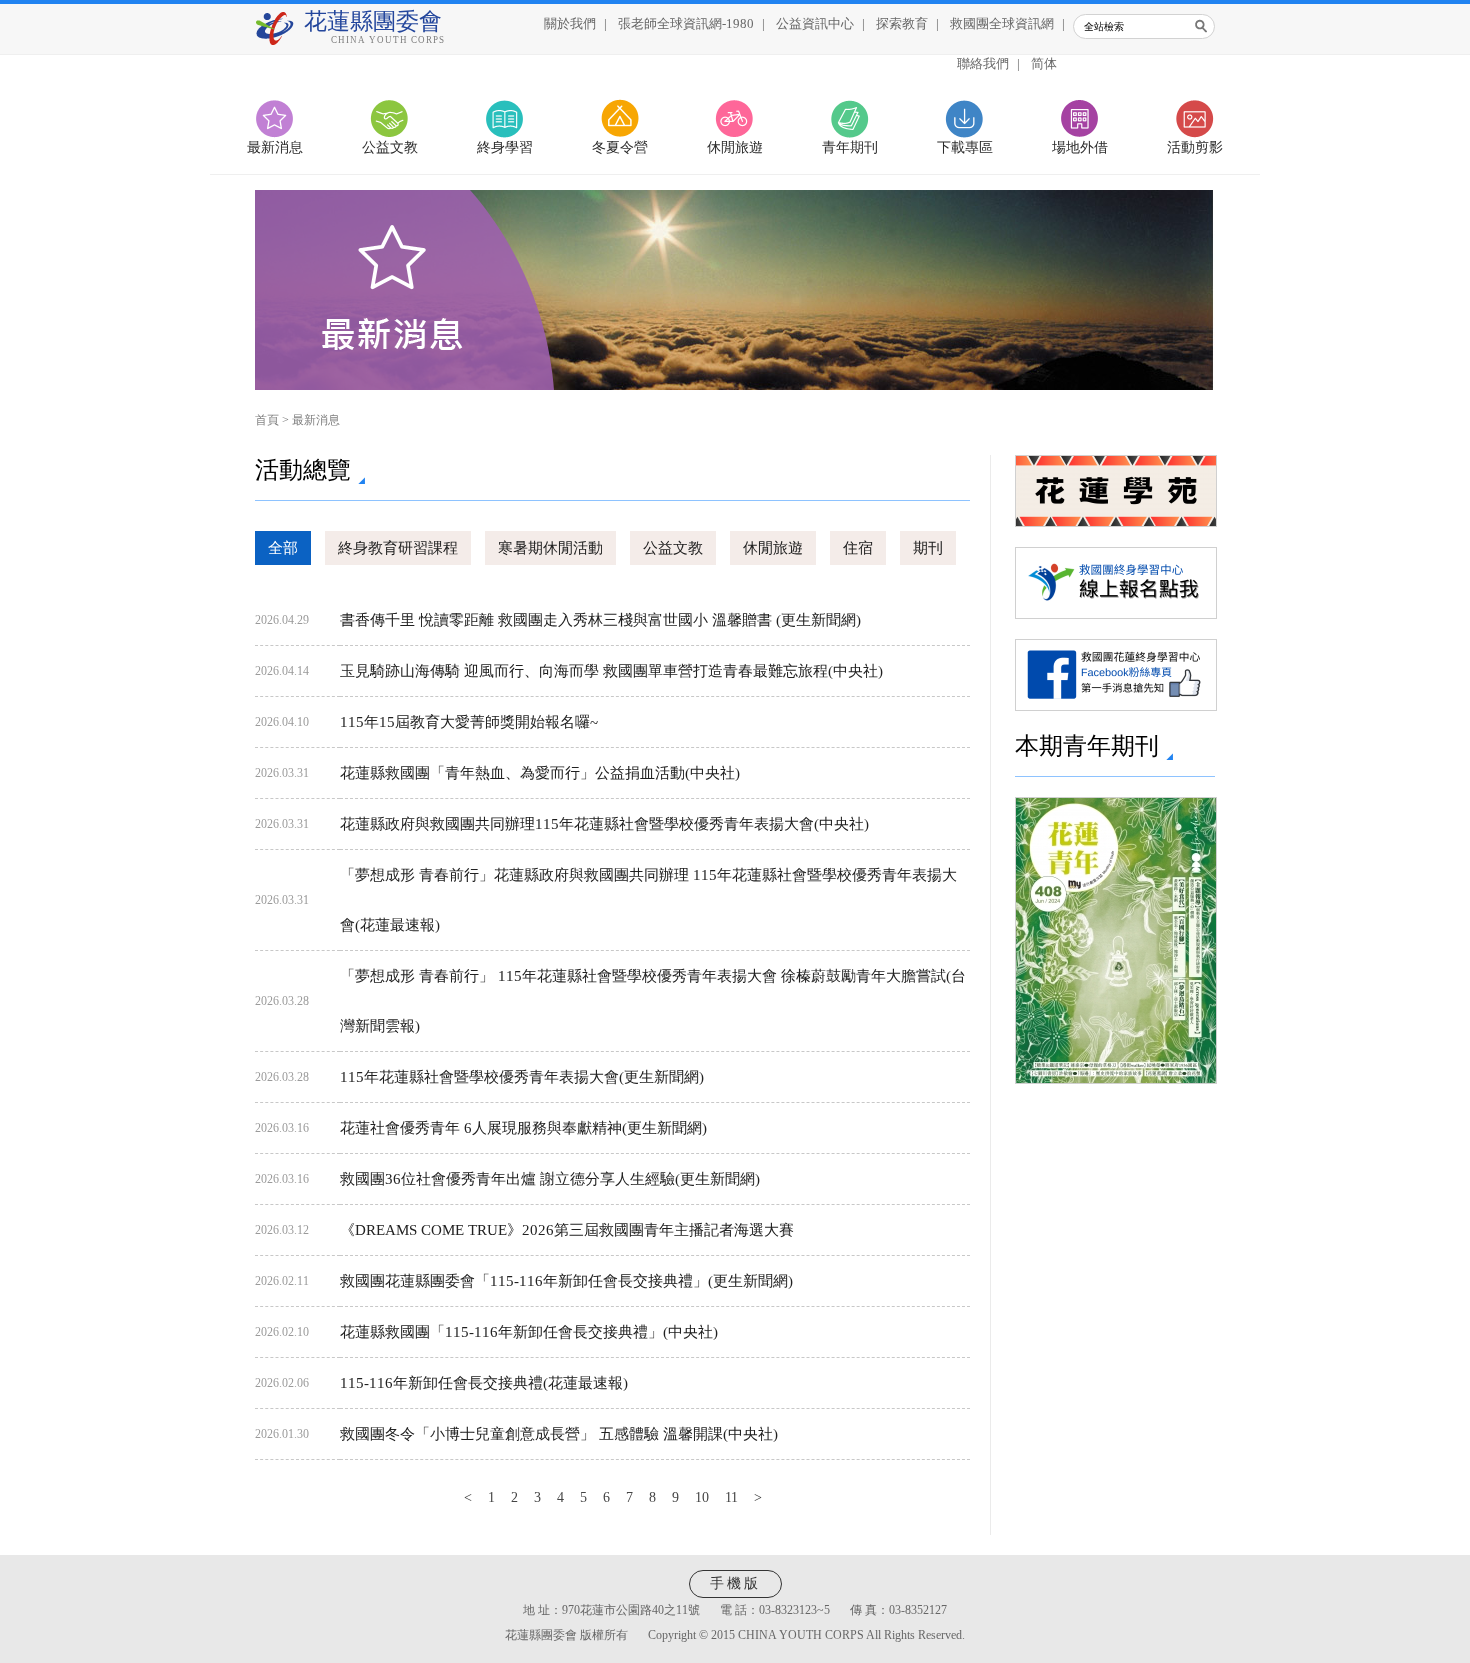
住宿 (858, 548)
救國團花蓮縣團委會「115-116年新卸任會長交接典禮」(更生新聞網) (566, 1281)
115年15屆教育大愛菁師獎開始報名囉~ (469, 722)
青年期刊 (850, 147)
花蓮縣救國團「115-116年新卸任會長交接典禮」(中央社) (529, 1332)
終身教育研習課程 (398, 548)
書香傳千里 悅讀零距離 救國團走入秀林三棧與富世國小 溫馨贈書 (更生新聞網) (600, 620)
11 (731, 1497)
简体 (1044, 63)
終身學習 (505, 147)
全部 (283, 548)
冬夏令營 (620, 147)
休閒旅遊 (735, 147)
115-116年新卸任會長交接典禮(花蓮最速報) (484, 1383)
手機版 (735, 1583)
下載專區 (965, 147)
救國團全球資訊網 (1002, 23)
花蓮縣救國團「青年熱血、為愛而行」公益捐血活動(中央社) (540, 773)
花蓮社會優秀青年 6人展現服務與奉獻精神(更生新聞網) (523, 1128)
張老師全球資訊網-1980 (686, 23)
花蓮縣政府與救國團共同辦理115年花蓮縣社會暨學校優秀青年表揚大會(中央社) (604, 824)
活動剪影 (1195, 147)
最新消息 (275, 147)
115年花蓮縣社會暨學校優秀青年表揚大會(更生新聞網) (522, 1077)
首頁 (267, 420)
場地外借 (1080, 147)
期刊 (928, 548)
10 (702, 1497)
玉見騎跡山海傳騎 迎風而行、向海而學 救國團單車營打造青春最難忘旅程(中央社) (611, 671)
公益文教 (390, 147)
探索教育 (902, 23)
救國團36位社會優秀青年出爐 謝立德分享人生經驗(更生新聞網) (550, 1179)
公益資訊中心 (815, 23)
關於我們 (570, 23)
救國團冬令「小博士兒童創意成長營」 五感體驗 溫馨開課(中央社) (559, 1434)
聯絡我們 (983, 63)
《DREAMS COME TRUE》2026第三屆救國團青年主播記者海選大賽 (567, 1230)
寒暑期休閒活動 (550, 548)
